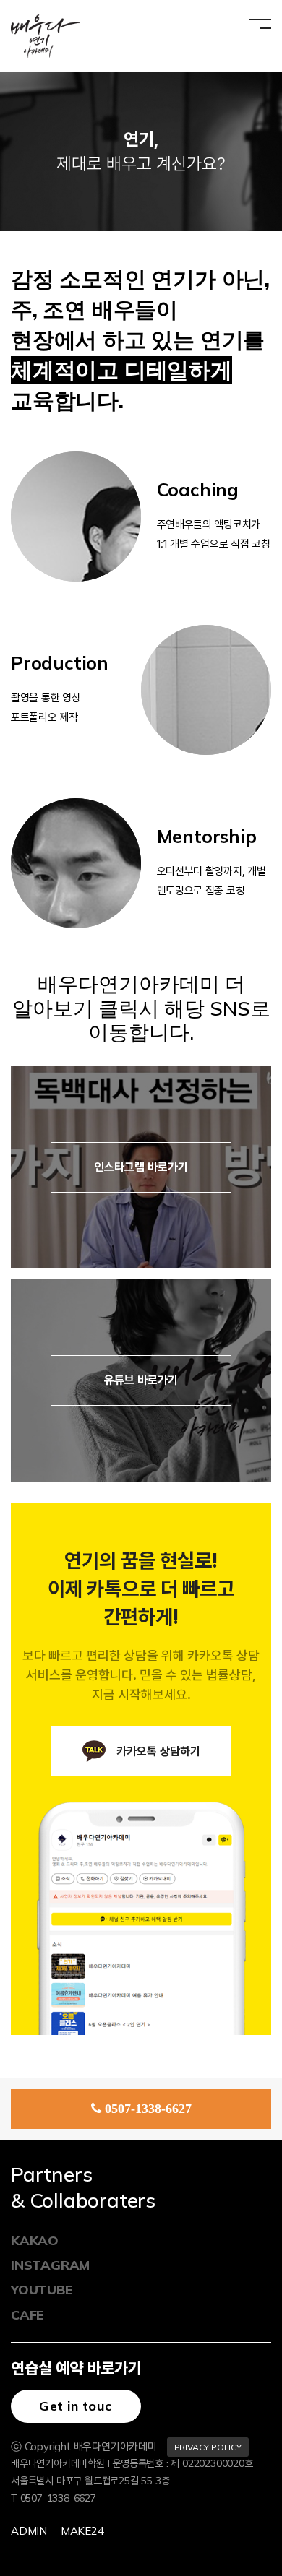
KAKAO (35, 2240)
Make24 (82, 2531)
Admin (29, 2531)
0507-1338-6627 (148, 2109)
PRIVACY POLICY (208, 2447)
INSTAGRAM (50, 2265)
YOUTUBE (42, 2290)
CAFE (27, 2315)
